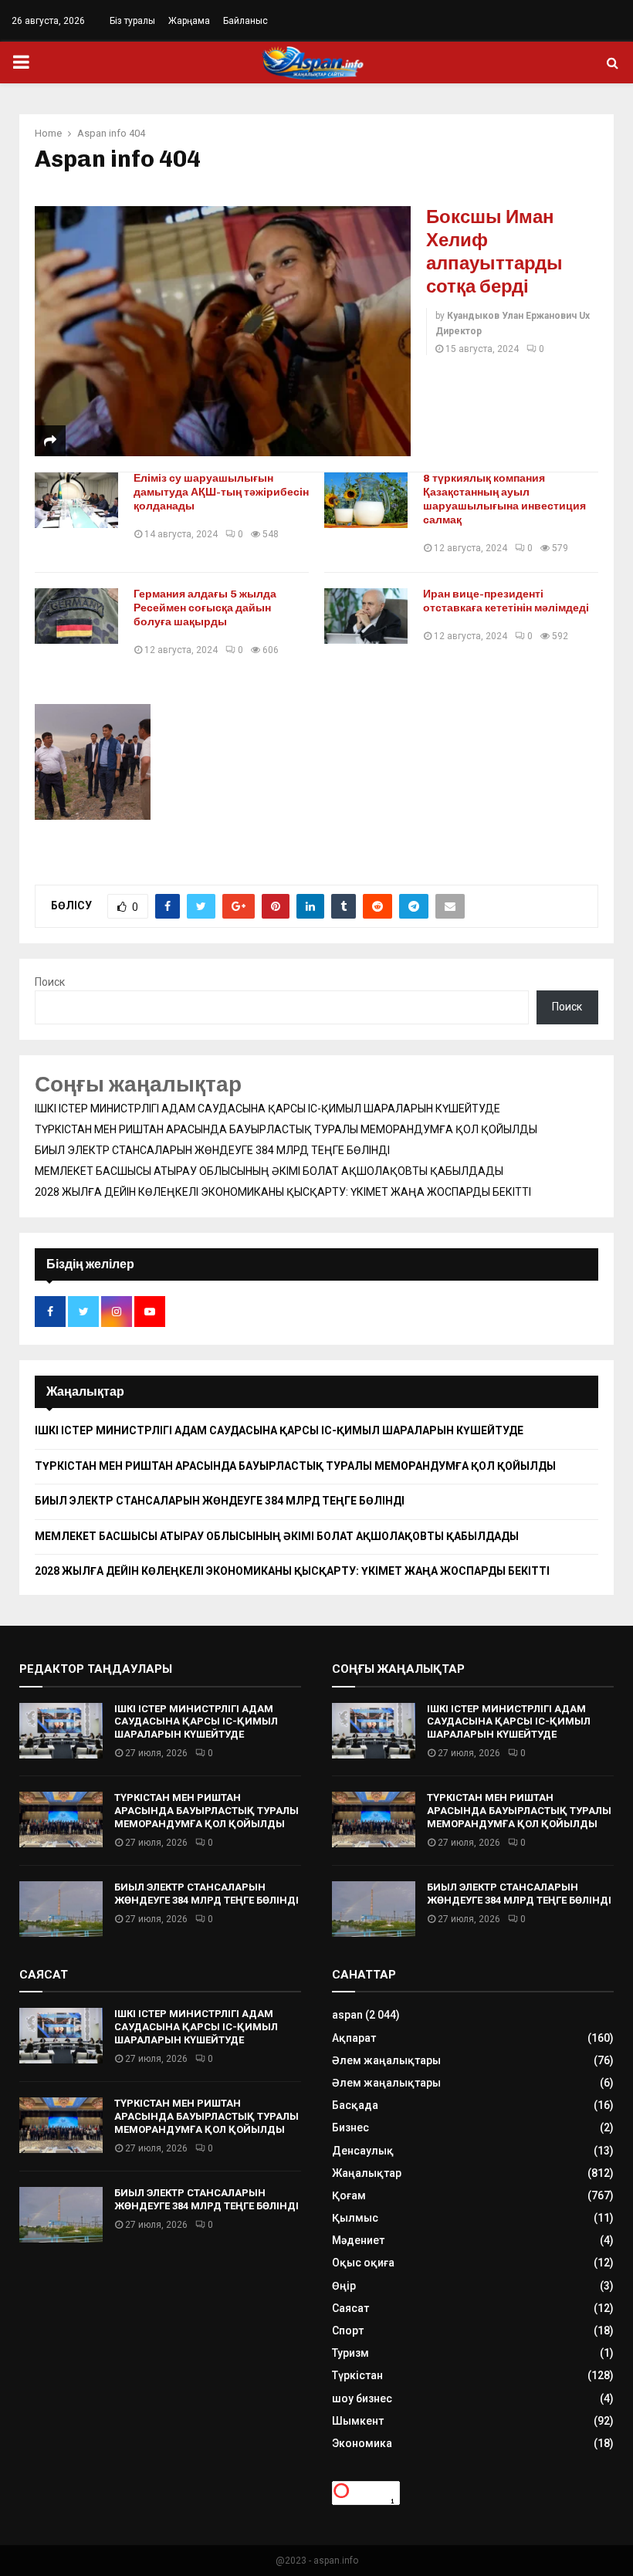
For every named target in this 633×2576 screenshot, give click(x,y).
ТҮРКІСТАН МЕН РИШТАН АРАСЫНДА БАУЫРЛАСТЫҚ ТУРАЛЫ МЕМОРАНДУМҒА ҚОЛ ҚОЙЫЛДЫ (286, 1129)
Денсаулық (363, 2151)
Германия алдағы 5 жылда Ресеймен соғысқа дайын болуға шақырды (205, 608)
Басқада (355, 2105)
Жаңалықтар (367, 2173)
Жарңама (189, 21)
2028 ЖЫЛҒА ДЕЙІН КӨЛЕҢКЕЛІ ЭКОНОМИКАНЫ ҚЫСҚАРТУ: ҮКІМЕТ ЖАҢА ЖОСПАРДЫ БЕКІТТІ (283, 1192)
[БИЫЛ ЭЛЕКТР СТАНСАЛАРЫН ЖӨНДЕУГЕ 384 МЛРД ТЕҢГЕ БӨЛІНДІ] (61, 1909)
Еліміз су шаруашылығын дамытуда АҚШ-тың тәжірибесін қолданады (221, 492)
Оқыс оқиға (363, 2263)
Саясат (350, 2308)
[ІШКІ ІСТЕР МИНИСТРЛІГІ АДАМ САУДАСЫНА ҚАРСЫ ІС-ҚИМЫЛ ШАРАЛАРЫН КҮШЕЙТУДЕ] (61, 1731)
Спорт (348, 2331)
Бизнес (350, 2127)
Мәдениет (358, 2240)
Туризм (350, 2353)
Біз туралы (132, 21)
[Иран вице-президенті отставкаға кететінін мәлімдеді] (366, 616)
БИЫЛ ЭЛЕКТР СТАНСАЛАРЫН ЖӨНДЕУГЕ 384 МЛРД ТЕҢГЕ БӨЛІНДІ (212, 1150)
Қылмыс (355, 2218)
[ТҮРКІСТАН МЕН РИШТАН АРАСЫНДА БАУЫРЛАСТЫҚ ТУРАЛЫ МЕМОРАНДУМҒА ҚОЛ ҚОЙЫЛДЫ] (61, 1819)
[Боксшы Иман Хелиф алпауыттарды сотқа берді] (223, 331)
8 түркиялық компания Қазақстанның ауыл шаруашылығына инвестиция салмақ (504, 499)
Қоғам (349, 2195)
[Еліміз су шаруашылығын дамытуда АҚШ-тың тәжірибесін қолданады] (76, 500)
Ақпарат (354, 2038)
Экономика (362, 2443)
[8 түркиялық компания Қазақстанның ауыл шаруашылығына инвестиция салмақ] (366, 500)
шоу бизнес (362, 2398)
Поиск (50, 982)
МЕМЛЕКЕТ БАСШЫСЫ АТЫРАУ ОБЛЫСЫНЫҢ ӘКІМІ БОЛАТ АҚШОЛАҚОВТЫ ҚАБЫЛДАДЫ (269, 1171)
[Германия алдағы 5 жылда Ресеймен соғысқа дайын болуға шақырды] (76, 616)
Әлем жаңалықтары (386, 2060)
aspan (347, 2015)
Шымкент (358, 2421)
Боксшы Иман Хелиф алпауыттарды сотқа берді (494, 251)
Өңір (344, 2286)
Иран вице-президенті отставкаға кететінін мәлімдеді (506, 601)
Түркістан (357, 2375)
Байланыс (245, 21)
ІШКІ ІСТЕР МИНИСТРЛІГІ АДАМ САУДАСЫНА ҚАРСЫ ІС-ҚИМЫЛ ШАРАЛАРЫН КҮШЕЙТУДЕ (267, 1109)
